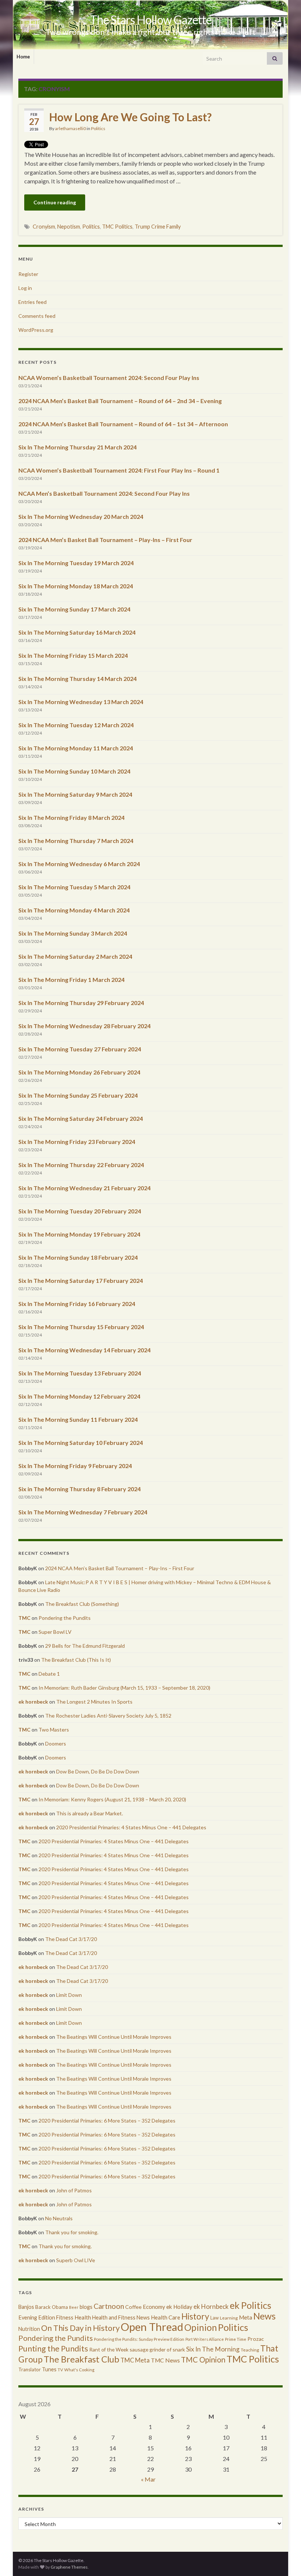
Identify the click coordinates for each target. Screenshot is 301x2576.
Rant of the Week (109, 2349)
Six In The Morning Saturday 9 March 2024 (75, 794)
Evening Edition (37, 2317)
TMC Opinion (203, 2360)
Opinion (201, 2327)
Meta (246, 2317)
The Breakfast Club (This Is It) (76, 1660)
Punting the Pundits (53, 2348)
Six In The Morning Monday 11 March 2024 (76, 748)
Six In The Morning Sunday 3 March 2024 (73, 933)
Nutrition (29, 2329)
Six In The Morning (213, 2349)
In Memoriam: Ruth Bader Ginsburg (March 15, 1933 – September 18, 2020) (124, 1688)
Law (215, 2318)
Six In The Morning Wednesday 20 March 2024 (81, 516)
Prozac (256, 2339)
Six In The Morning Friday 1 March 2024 (71, 980)
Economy (154, 2307)
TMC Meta (135, 2360)
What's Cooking (79, 2370)
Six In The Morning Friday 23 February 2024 (77, 1142)
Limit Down (69, 1995)
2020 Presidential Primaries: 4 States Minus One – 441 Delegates (131, 1827)
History (195, 2316)
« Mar (148, 2479)
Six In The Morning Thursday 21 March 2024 (77, 447)
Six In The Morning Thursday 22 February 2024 (81, 1165)
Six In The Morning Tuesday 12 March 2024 (76, 725)
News (264, 2316)
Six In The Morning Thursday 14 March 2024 (77, 679)
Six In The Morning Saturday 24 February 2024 (81, 1118)
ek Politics (251, 2305)
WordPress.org (36, 330)
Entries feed (32, 302)
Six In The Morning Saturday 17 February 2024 (81, 1280)
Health (83, 2317)
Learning (229, 2318)
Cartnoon (109, 2306)
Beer (74, 2307)
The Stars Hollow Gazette (151, 20)
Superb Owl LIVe (76, 2260)
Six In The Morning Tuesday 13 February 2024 (80, 1373)
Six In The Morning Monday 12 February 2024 (79, 1396)
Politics (98, 128)
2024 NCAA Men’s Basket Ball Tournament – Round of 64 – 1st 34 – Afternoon (123, 424)
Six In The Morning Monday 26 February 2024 (79, 1072)
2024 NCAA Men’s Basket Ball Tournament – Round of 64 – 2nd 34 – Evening (120, 401)
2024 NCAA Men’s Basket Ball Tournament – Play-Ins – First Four (105, 540)
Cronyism (44, 227)
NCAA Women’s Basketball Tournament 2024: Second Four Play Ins (109, 378)
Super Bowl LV (55, 1632)
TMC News (165, 2360)
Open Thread (152, 2327)
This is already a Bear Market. (90, 1813)
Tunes (49, 2369)
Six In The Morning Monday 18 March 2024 (76, 586)
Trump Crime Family (158, 227)
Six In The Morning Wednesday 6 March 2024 (79, 864)
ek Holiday (179, 2307)
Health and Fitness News (121, 2317)
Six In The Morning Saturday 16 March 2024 (77, 632)
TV (60, 2370)
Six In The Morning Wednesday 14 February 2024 (84, 1350)
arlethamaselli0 (70, 128)
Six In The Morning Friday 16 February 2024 (77, 1304)
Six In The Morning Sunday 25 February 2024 (78, 1095)
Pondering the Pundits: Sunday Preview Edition (139, 2339)
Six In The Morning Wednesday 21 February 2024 (84, 1188)
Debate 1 (49, 1674)
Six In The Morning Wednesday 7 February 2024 (83, 1512)
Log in (25, 288)
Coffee (133, 2307)
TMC (24, 1618)
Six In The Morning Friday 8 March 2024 (71, 817)
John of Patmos (74, 2190)
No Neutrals (59, 2218)
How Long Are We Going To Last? (130, 117)
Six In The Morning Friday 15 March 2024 (73, 655)
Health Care (166, 2317)
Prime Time (236, 2339)
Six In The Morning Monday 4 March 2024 (74, 910)
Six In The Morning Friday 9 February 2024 (75, 1466)
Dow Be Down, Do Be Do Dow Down (98, 1771)
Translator (30, 2369)
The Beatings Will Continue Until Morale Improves (114, 2037)
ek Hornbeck (211, 2306)
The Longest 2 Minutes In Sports (94, 1702)
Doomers (56, 1743)
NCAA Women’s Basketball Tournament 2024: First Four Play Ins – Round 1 (119, 470)
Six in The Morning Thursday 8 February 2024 (79, 1489)
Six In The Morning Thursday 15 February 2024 (81, 1327)
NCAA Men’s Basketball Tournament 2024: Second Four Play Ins (104, 493)
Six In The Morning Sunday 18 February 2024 (78, 1257)
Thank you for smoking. (72, 2232)
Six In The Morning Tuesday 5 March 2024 (74, 887)
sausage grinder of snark (157, 2349)
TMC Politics (117, 227)
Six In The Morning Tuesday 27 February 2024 (80, 1049)
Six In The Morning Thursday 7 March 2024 (76, 841)
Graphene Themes (69, 2567)
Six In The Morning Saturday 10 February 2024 (81, 1443)
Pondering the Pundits (65, 1618)
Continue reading (55, 202)
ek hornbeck (33, 1702)
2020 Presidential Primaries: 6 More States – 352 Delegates (107, 2121)
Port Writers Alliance (205, 2339)
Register (28, 274)
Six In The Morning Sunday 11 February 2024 (78, 1419)
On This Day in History (80, 2328)
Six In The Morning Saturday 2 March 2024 (75, 956)
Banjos (26, 2307)
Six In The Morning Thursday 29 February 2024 (81, 1003)
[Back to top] (284, 2559)
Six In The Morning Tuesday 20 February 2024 (80, 1211)
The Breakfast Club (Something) (82, 1604)
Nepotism (69, 227)
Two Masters (54, 1730)
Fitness (65, 2317)
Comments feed (37, 316)
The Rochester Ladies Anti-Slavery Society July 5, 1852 (108, 1716)
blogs (86, 2307)
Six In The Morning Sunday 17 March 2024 (74, 609)
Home (23, 57)
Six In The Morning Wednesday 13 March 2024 (81, 702)
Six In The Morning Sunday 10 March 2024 (74, 771)
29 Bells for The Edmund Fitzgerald (85, 1646)
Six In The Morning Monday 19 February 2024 (79, 1234)
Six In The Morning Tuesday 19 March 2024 (76, 563)
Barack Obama (52, 2307)
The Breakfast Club (81, 2359)
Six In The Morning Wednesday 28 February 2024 (84, 1026)
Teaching (250, 2350)
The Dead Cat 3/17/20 (71, 1939)
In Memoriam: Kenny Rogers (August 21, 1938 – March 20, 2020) (112, 1799)
